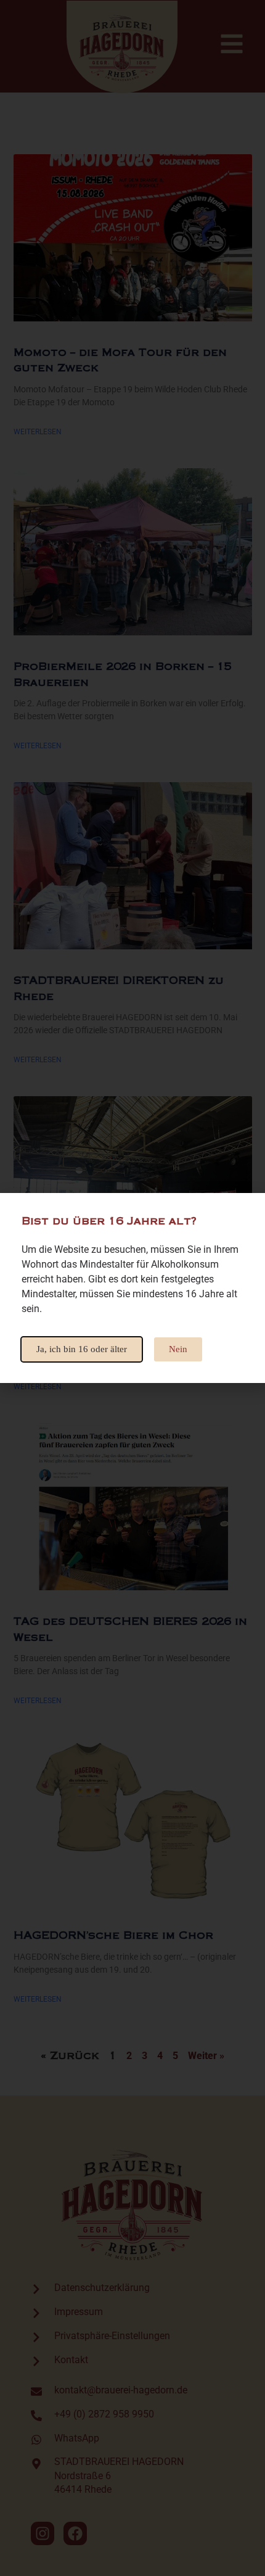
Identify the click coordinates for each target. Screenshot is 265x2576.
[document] (132, 1288)
